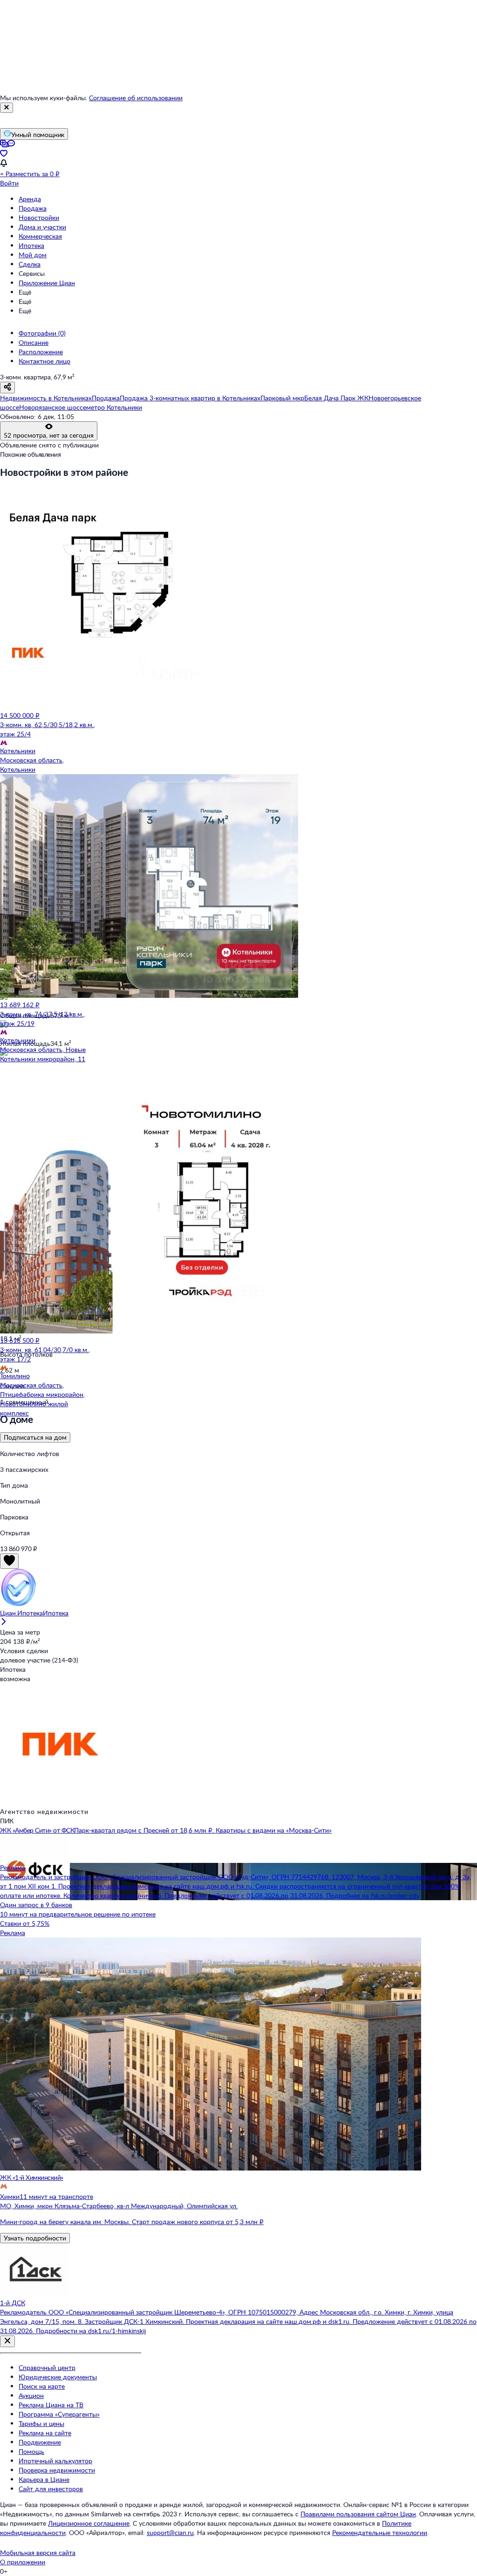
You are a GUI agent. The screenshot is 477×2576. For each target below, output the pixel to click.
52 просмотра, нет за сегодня (49, 435)
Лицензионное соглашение (89, 2523)
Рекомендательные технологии (380, 2532)
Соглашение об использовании (136, 98)
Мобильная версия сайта (38, 2552)
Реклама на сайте (45, 2433)
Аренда (30, 199)
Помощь (31, 2451)
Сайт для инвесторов (51, 2489)
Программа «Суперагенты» (59, 2414)
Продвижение (40, 2442)
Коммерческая (40, 236)
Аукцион (31, 2395)
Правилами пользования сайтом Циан (358, 2514)
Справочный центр (47, 2367)
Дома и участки (42, 227)
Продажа (33, 208)
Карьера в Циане (44, 2479)
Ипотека (31, 245)
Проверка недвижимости (57, 2470)
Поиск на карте (42, 2386)
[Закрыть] (7, 108)
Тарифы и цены (41, 2423)
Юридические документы (58, 2377)
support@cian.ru (170, 2532)
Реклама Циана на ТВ (51, 2405)
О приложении (23, 2562)
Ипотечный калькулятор (55, 2461)
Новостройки (39, 217)
